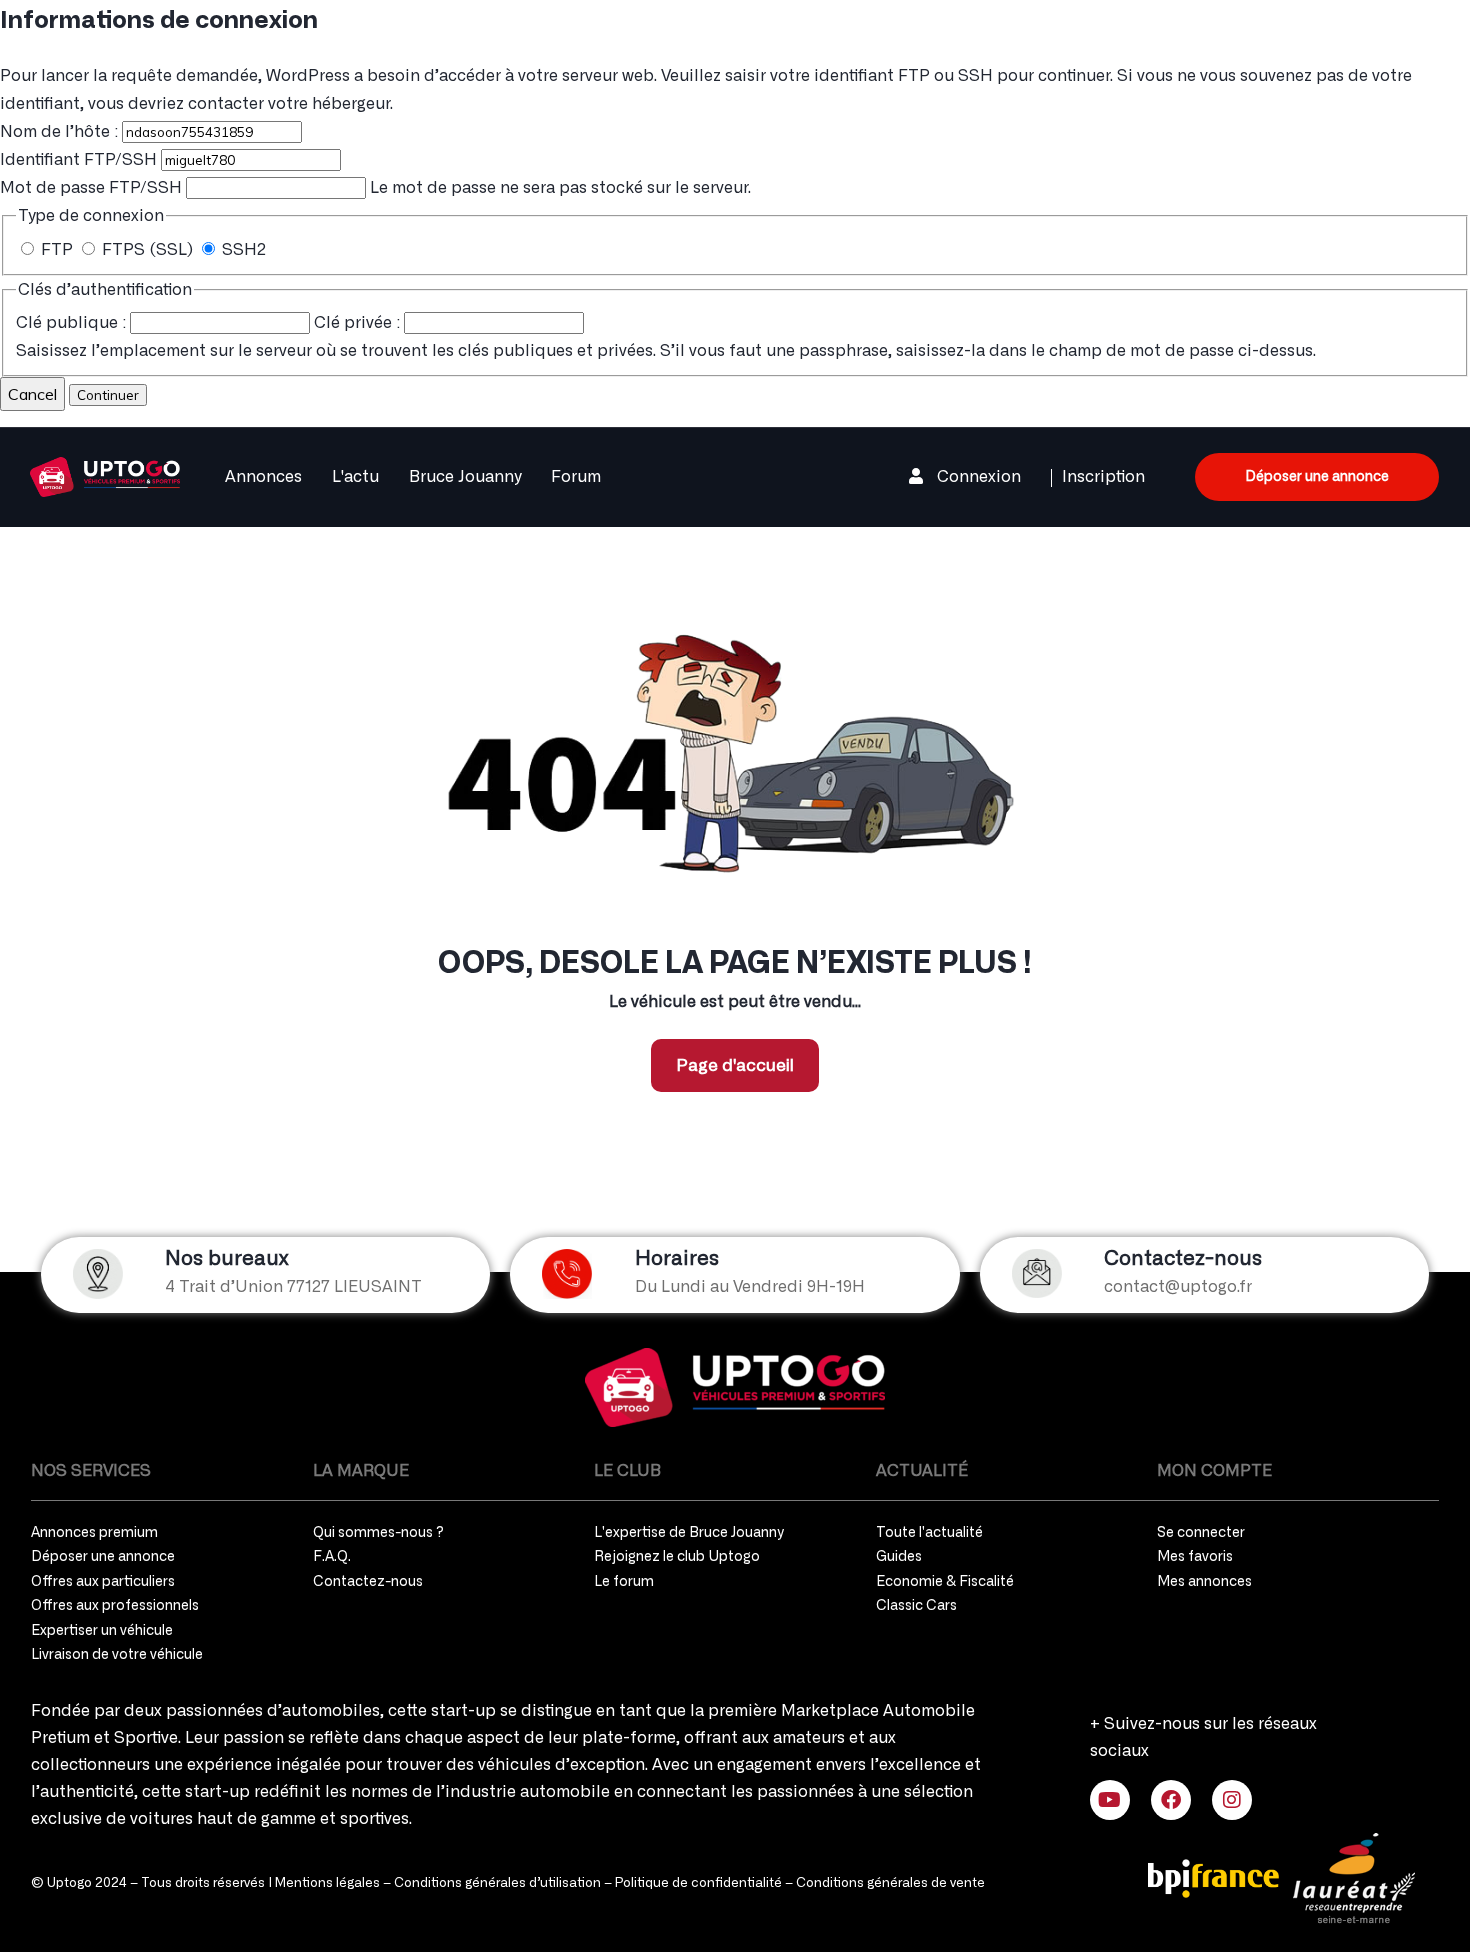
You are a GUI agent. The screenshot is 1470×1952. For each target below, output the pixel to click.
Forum (576, 477)
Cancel (32, 394)
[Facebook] (1171, 1800)
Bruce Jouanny (465, 477)
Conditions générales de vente (890, 1883)
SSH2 (242, 250)
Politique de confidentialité (698, 1883)
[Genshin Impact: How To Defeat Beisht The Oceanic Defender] (735, 1387)
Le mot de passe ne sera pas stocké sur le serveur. (375, 188)
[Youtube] (1110, 1800)
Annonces (263, 477)
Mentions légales (327, 1883)
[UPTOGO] (105, 474)
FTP (57, 250)
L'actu (355, 477)
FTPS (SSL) (147, 250)
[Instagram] (1232, 1800)
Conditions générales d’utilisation (497, 1883)
